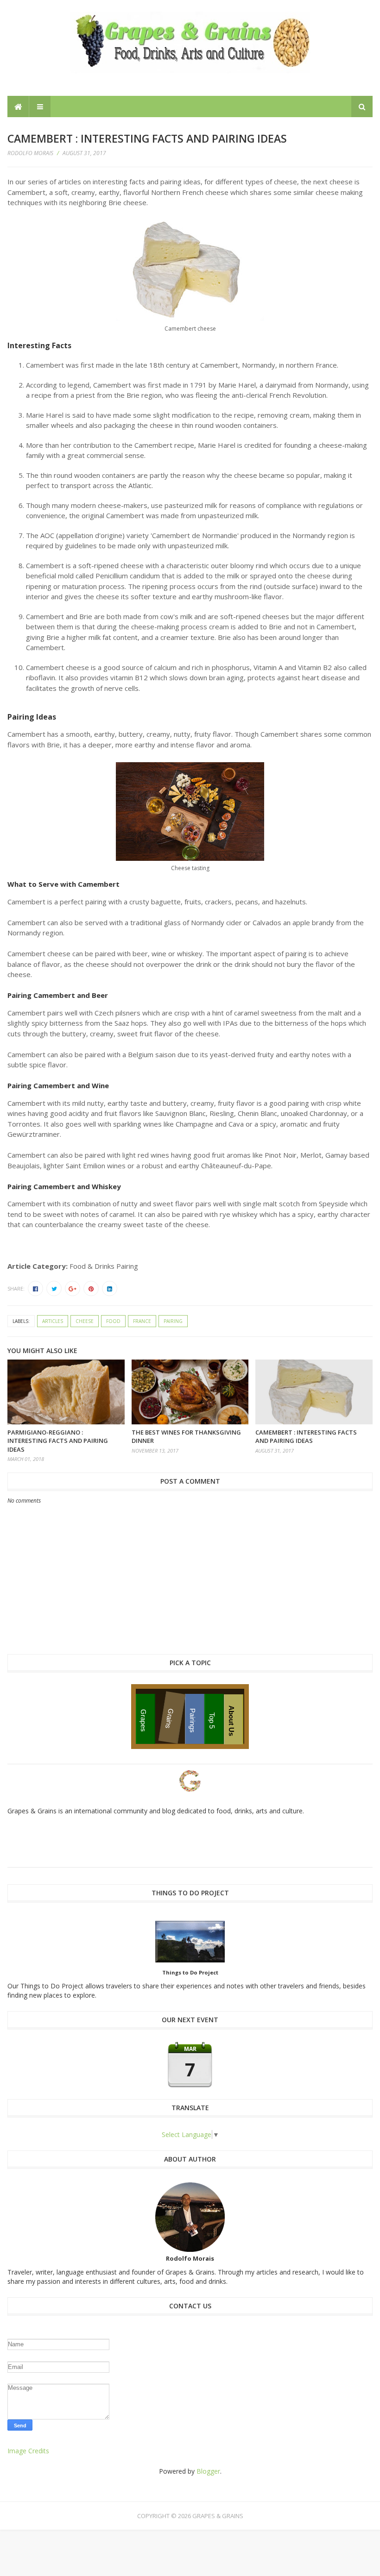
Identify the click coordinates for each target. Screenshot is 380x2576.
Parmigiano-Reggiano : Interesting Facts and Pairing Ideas (58, 1441)
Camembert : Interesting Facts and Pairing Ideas (306, 1436)
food (113, 1321)
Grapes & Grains (218, 2516)
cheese (85, 1321)
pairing (173, 1321)
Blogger (208, 2471)
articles (53, 1321)
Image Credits (28, 2451)
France (142, 1321)
